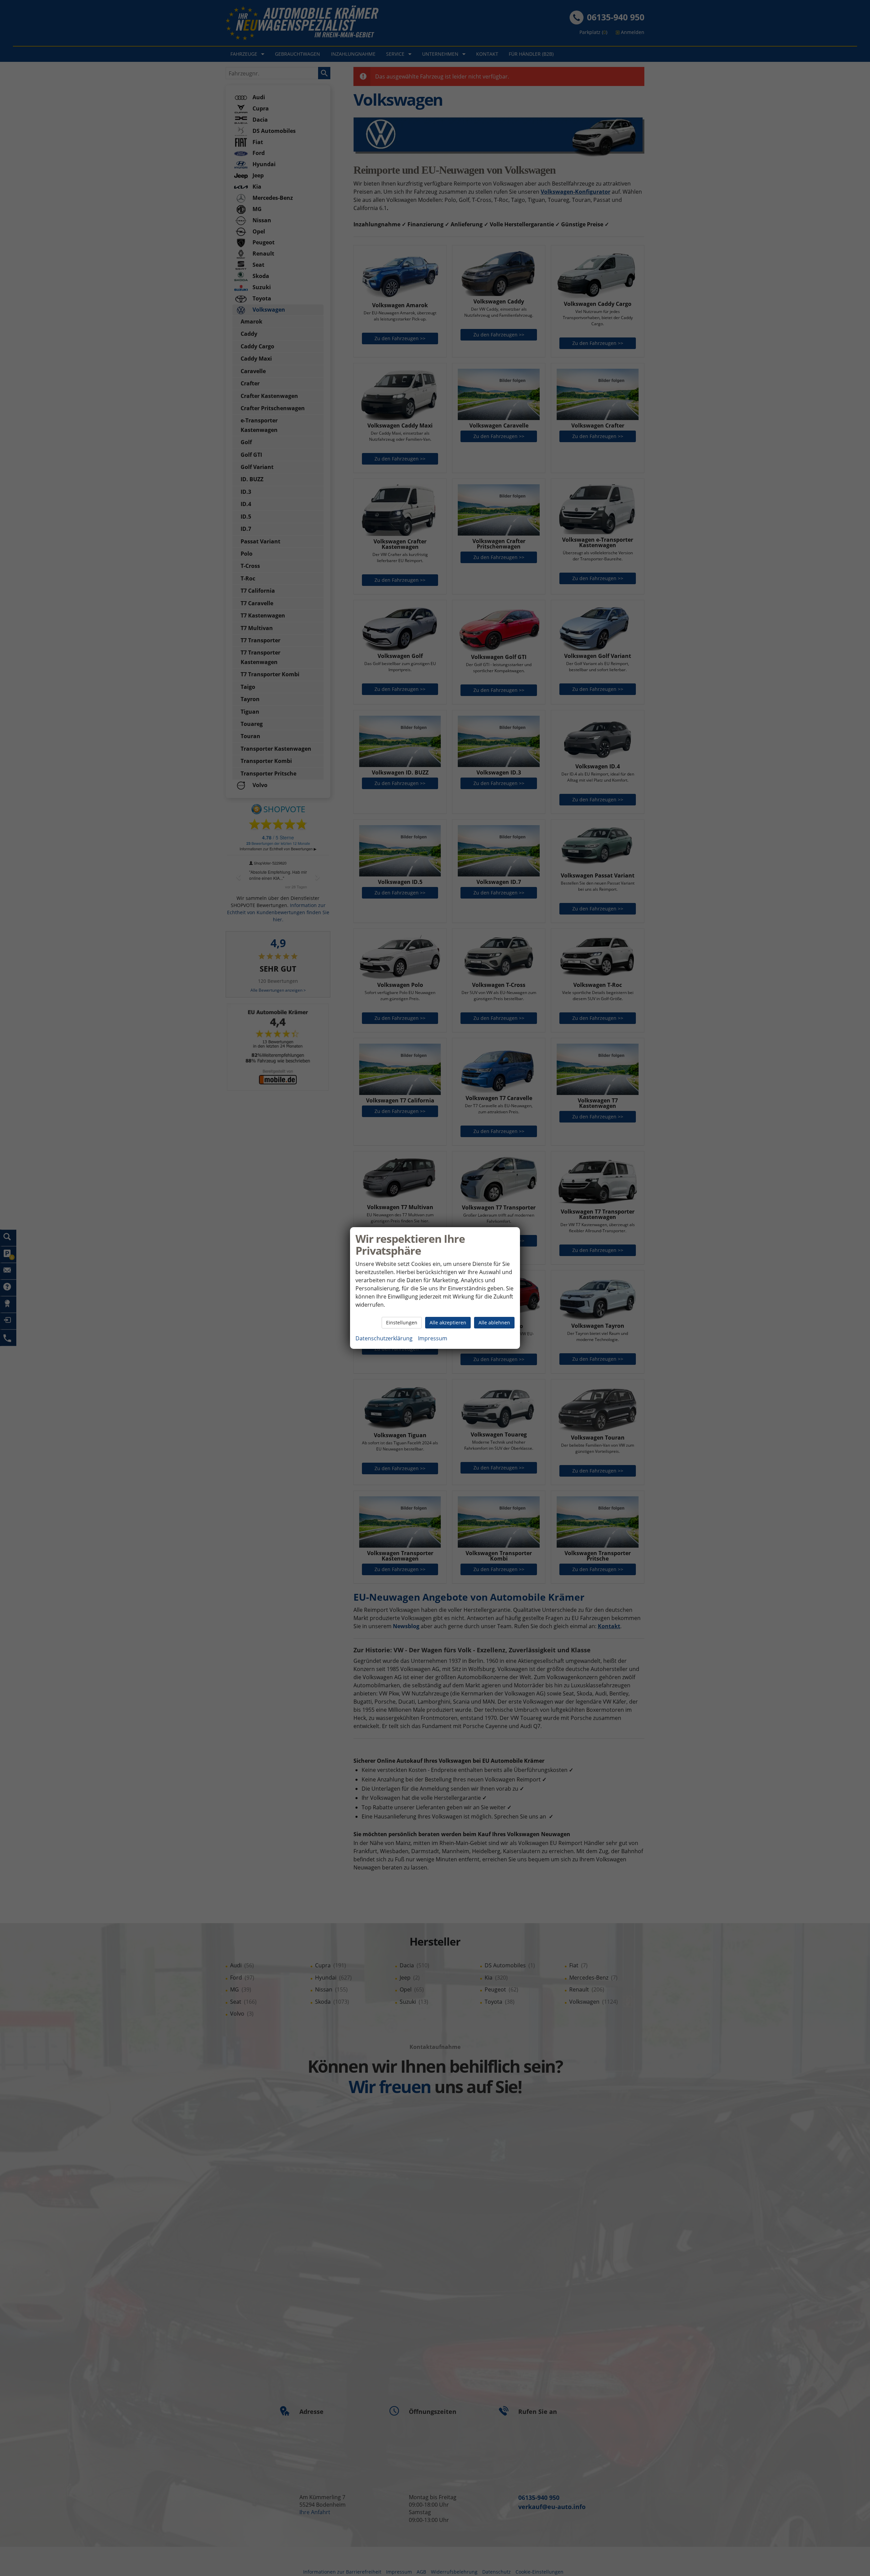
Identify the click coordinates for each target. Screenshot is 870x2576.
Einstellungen (402, 1322)
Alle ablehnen (494, 1322)
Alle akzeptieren (448, 1322)
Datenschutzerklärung (384, 1338)
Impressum (433, 1338)
